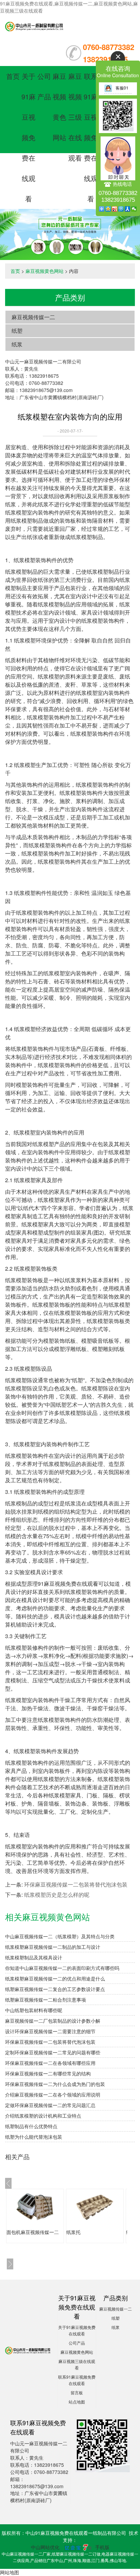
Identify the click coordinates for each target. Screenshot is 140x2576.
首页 (13, 76)
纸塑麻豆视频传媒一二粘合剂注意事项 (46, 2000)
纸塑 (17, 331)
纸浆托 (73, 2232)
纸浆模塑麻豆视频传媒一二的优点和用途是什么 (55, 1978)
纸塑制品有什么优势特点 (31, 2126)
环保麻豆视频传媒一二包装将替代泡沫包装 (76, 1884)
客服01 (122, 88)
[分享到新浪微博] (115, 209)
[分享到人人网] (128, 209)
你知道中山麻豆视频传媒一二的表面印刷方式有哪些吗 (62, 1968)
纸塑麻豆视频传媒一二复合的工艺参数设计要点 (55, 1989)
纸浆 (17, 344)
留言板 (77, 2392)
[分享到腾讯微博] (121, 209)
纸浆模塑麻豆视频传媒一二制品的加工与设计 (53, 1947)
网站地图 (10, 2572)
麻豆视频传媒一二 (33, 317)
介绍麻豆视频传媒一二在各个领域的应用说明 (53, 2094)
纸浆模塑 (16, 512)
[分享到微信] (134, 209)
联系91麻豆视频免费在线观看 (91, 137)
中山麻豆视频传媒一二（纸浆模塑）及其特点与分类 (60, 1936)
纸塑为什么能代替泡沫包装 (34, 2137)
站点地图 (77, 2402)
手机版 (102, 2547)
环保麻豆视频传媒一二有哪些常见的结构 (48, 2073)
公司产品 (77, 2343)
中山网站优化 (45, 2547)
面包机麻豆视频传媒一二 (33, 2232)
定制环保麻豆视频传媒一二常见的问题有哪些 (53, 2052)
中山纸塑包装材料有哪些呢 (34, 2010)
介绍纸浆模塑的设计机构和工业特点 (43, 2116)
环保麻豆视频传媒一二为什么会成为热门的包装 (55, 2084)
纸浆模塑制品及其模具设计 (34, 1957)
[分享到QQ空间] (108, 209)
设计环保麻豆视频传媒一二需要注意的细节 (50, 2031)
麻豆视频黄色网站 (45, 271)
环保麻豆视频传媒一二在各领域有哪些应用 (50, 2063)
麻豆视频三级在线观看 (75, 117)
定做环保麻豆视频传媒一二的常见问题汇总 (50, 2105)
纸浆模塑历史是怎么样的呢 (57, 1895)
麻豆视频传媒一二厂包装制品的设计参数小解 (53, 2021)
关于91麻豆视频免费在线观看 (29, 137)
